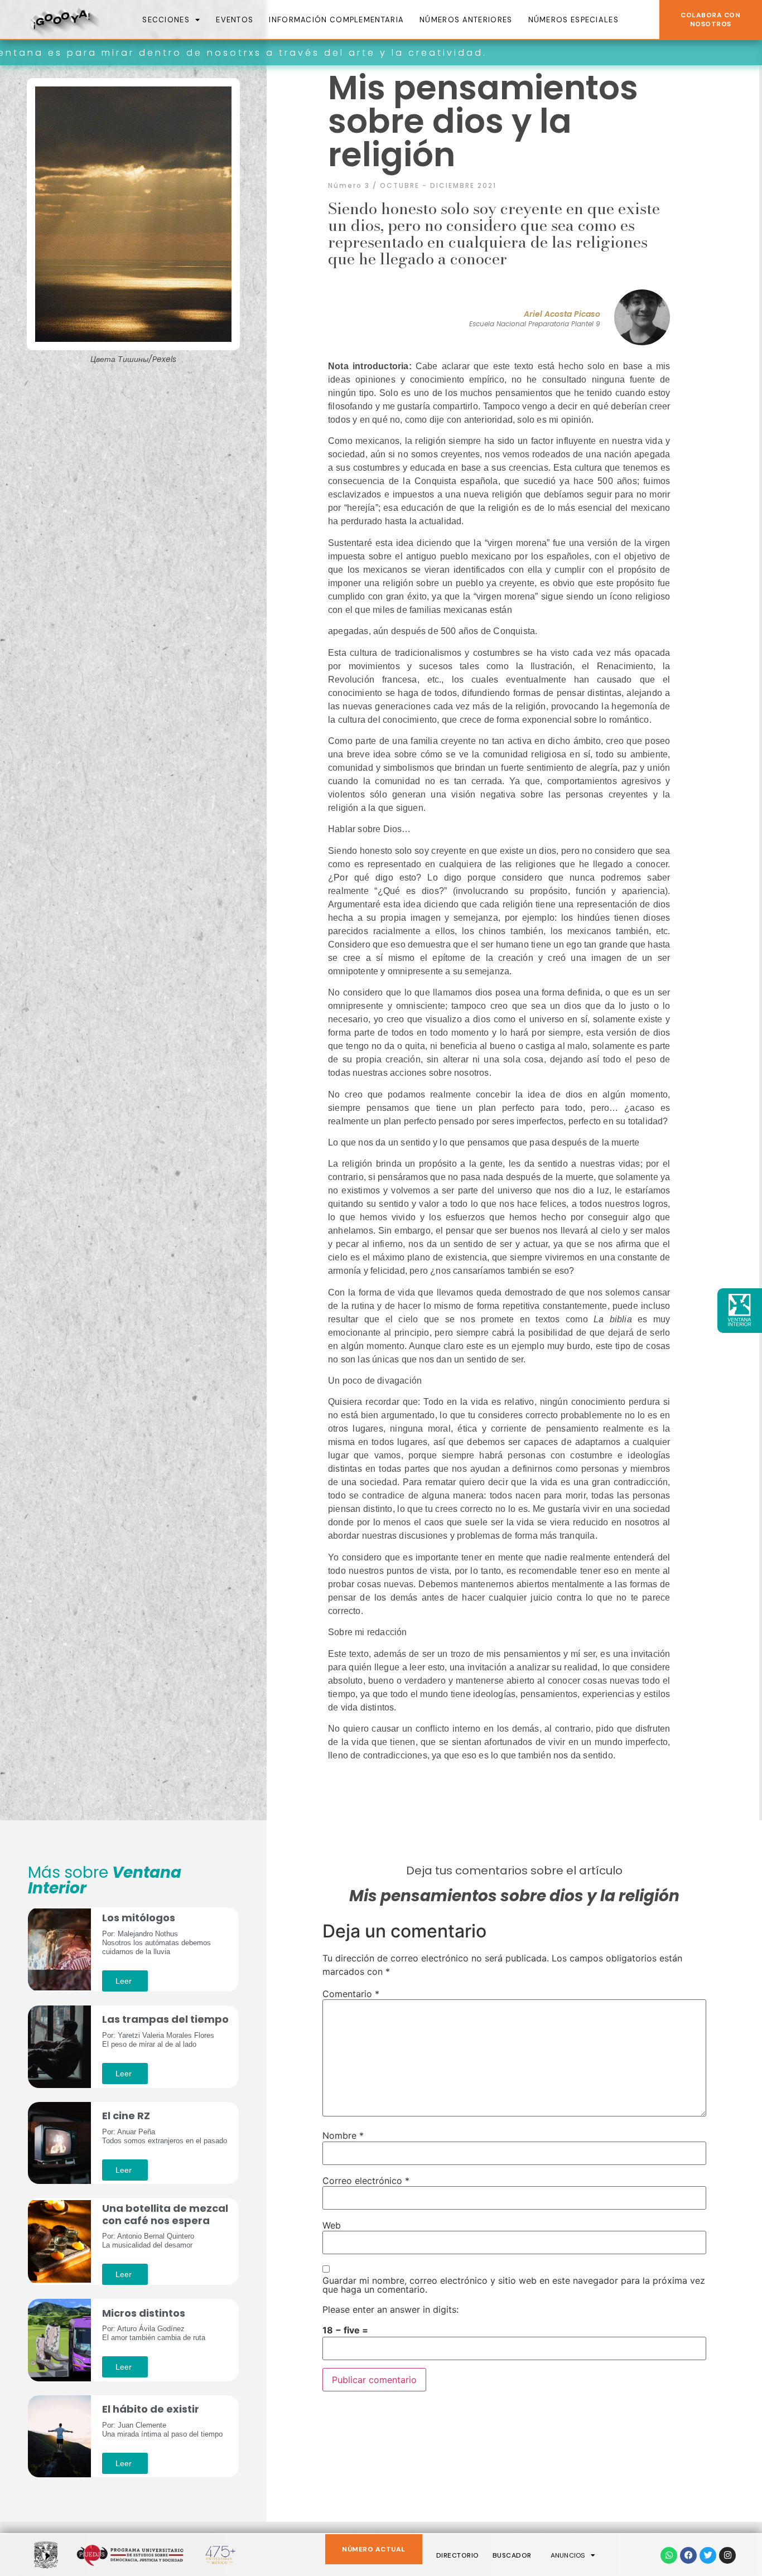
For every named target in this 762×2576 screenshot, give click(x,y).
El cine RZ (126, 2116)
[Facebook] (688, 2555)
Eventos (235, 20)
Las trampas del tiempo (165, 2019)
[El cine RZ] (59, 2142)
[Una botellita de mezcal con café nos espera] (59, 2241)
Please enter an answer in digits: (390, 2309)
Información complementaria (336, 20)
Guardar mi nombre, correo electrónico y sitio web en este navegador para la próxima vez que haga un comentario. (514, 2285)
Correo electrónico (366, 2181)
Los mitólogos (139, 1918)
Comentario (351, 1994)
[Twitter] (708, 2555)
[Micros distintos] (59, 2339)
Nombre (343, 2135)
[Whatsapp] (669, 2555)
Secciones (166, 20)
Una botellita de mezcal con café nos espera (165, 2214)
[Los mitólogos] (59, 1949)
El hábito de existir (151, 2409)
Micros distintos (144, 2313)
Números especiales (573, 20)
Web (332, 2225)
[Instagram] (727, 2555)
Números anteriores (466, 20)
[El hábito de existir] (59, 2435)
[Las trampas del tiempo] (59, 2046)
